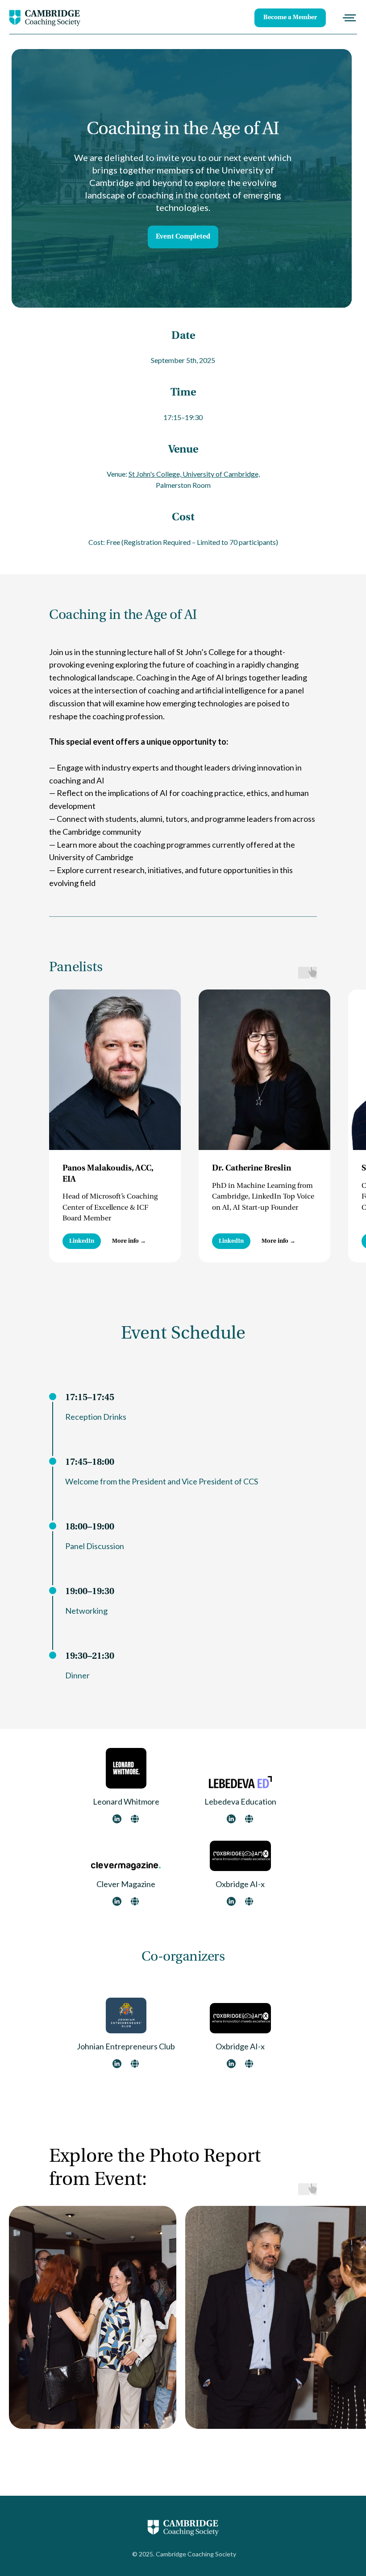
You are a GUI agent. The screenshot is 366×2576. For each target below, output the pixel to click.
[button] (129, 1241)
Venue (183, 450)
